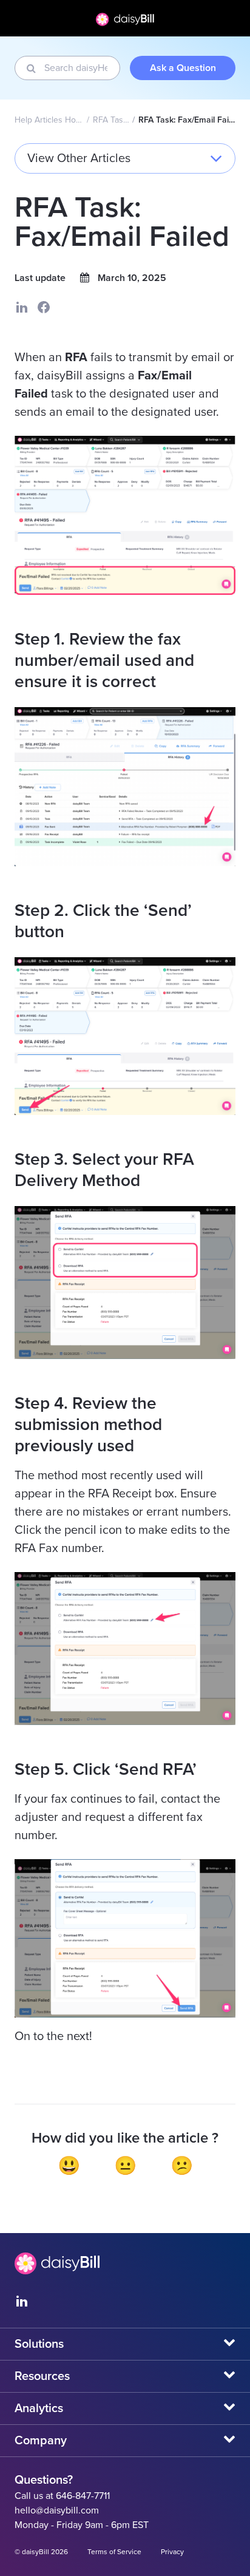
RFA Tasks (111, 120)
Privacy (172, 2552)
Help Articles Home (49, 120)
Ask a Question (183, 68)
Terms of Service (114, 2552)
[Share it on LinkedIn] (22, 307)
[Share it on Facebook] (44, 307)
